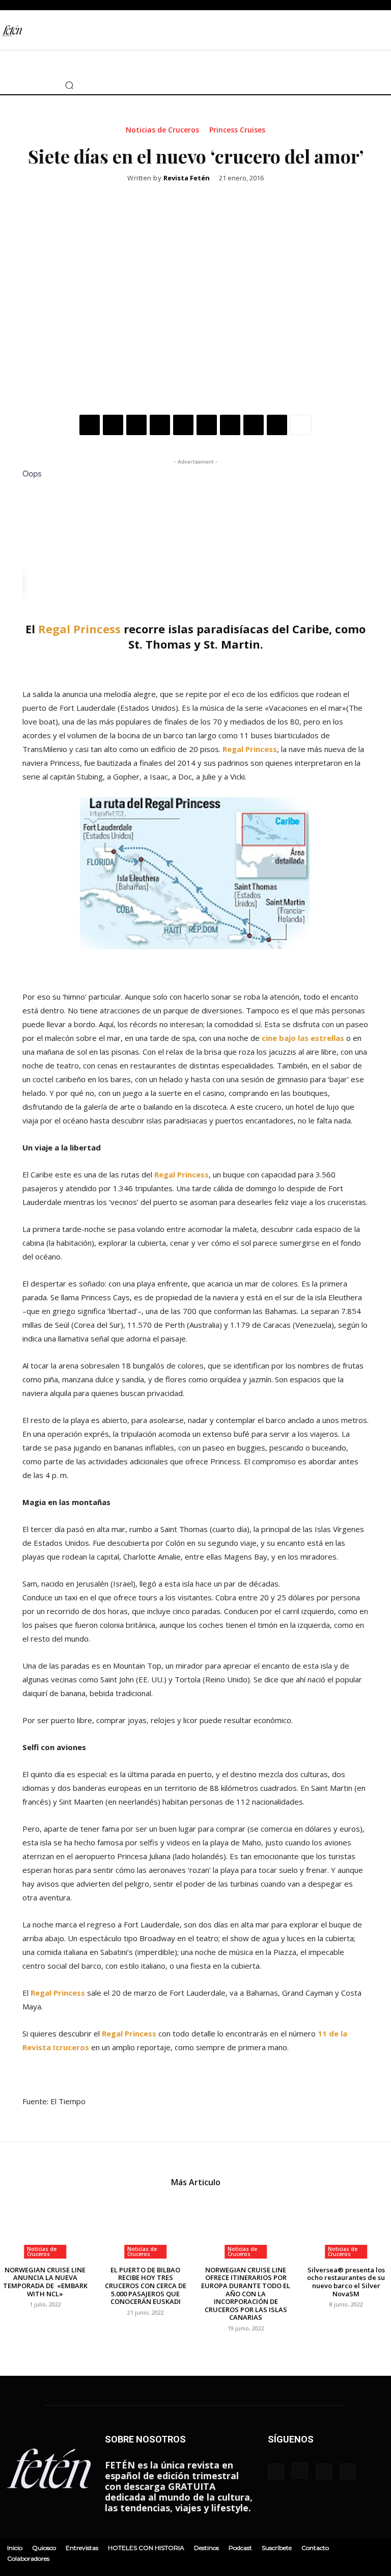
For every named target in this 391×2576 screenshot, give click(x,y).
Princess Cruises (237, 130)
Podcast (240, 2548)
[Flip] (277, 425)
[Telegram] (254, 425)
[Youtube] (43, 85)
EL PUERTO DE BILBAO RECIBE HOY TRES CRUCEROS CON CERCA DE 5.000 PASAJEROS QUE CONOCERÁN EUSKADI (146, 2286)
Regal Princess (79, 629)
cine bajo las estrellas (303, 1038)
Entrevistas (82, 2548)
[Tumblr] (230, 425)
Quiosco (44, 2548)
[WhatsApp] (160, 425)
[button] (69, 85)
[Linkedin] (183, 425)
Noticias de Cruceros (162, 130)
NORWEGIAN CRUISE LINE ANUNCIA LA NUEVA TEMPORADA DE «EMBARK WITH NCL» (45, 2282)
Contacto (315, 2548)
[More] (301, 425)
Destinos (206, 2548)
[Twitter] (29, 85)
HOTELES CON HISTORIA (146, 2548)
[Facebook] (90, 425)
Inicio (15, 2548)
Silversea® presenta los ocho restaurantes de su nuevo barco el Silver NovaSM (346, 2282)
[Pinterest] (136, 425)
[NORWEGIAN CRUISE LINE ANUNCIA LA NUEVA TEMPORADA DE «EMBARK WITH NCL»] (45, 2227)
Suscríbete (277, 2548)
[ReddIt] (207, 425)
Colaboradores (28, 2558)
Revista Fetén (187, 178)
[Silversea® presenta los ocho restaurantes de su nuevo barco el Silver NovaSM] (346, 2227)
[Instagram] (14, 85)
